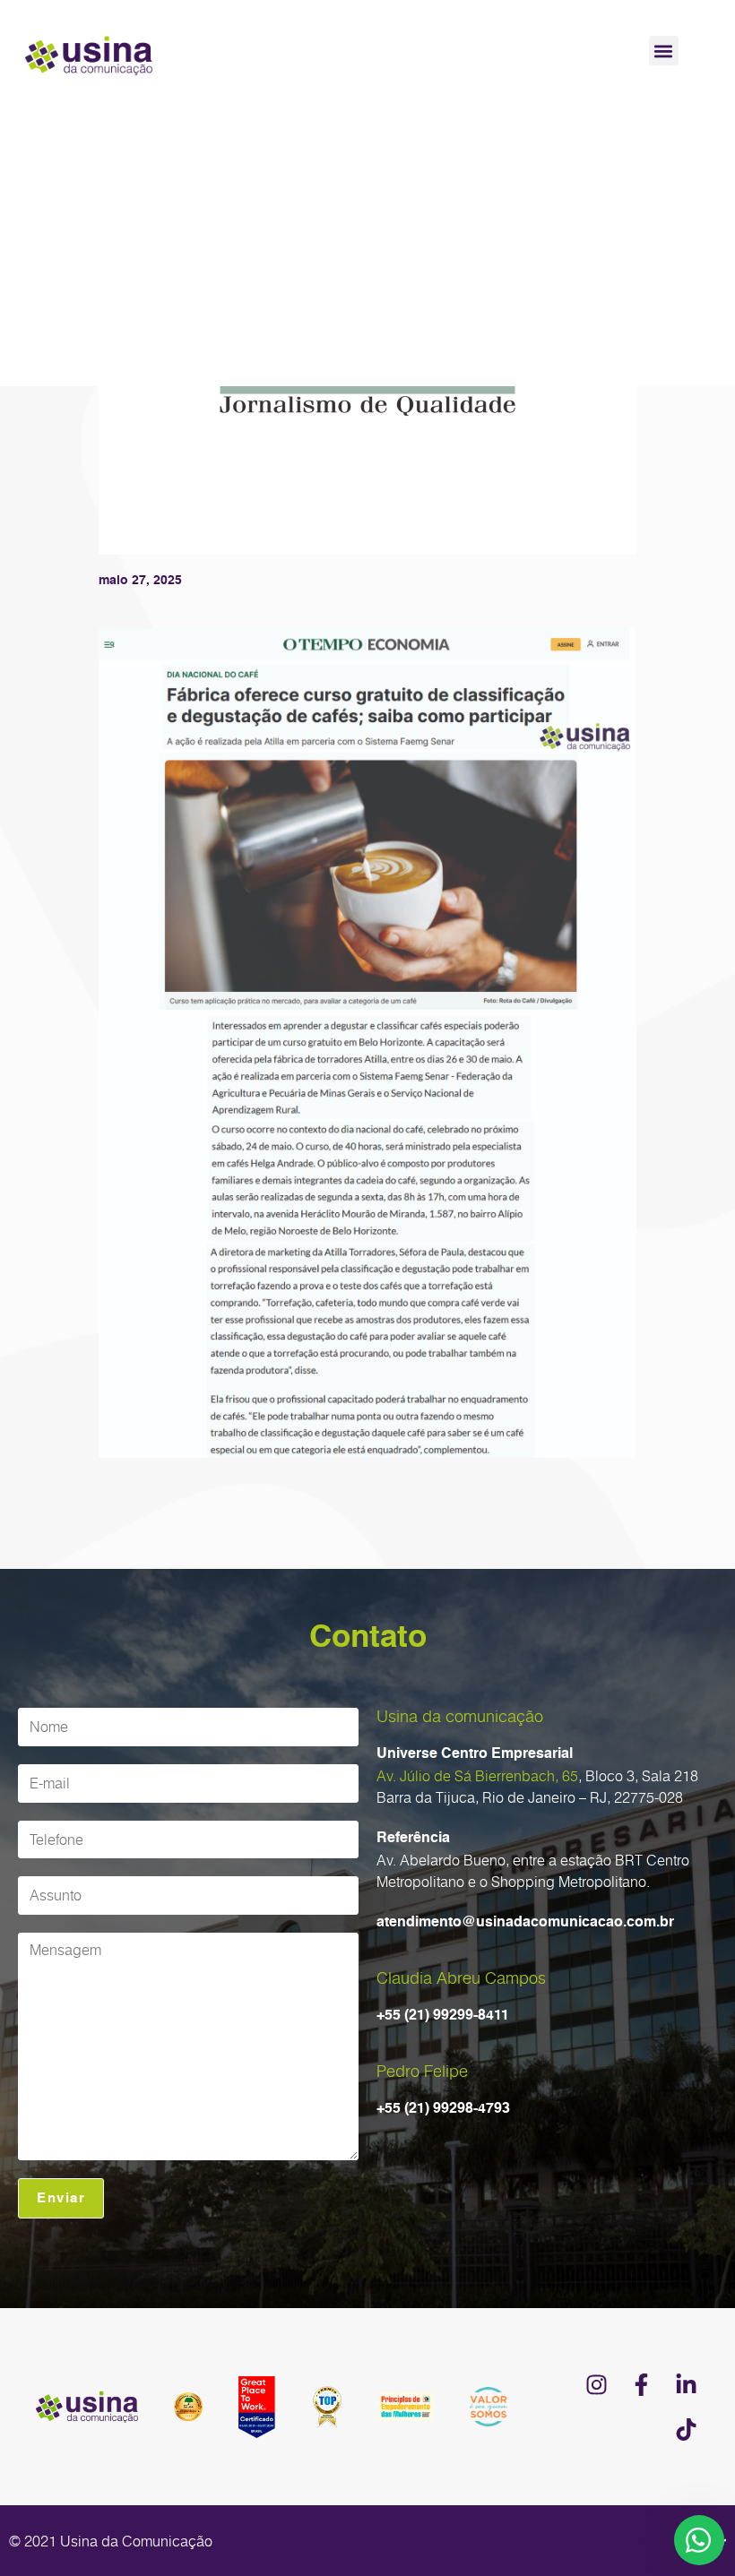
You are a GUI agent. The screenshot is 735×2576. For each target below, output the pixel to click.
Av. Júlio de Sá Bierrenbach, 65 (477, 1776)
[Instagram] (596, 2384)
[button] (664, 51)
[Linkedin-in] (686, 2384)
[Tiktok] (686, 2429)
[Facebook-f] (641, 2384)
